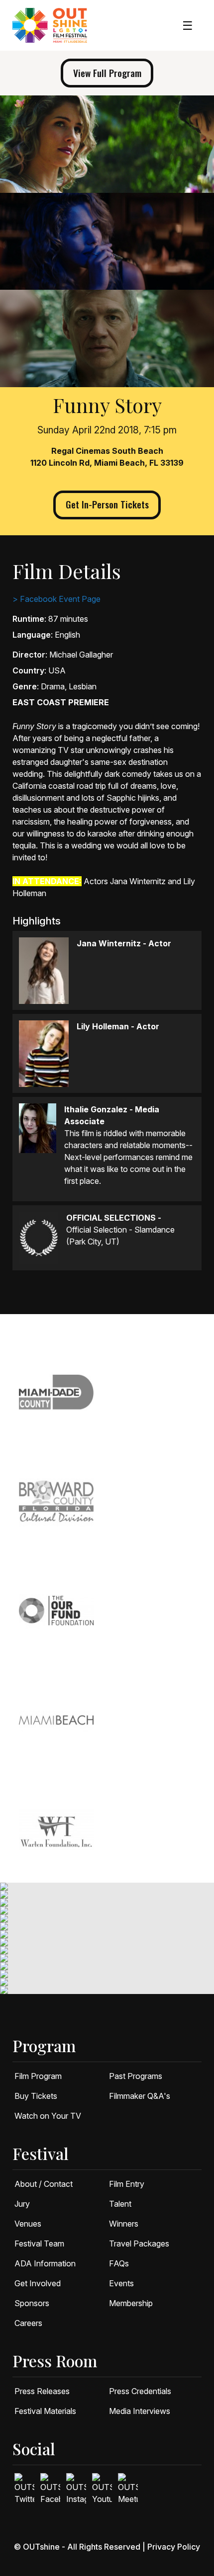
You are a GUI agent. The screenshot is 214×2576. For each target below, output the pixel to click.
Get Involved (38, 2283)
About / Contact (44, 2184)
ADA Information (45, 2263)
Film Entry (127, 2184)
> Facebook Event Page (56, 599)
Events (121, 2283)
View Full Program (107, 73)
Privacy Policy (174, 2547)
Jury (22, 2204)
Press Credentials (140, 2391)
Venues (28, 2224)
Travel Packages (139, 2244)
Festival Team (39, 2244)
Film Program (38, 2076)
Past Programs (136, 2076)
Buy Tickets (36, 2096)
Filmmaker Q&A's (140, 2096)
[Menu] (188, 26)
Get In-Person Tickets (107, 504)
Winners (124, 2224)
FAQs (119, 2263)
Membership (131, 2303)
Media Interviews (140, 2411)
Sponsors (32, 2303)
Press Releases (42, 2391)
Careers (28, 2323)
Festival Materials (45, 2411)
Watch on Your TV (48, 2116)
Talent (120, 2204)
